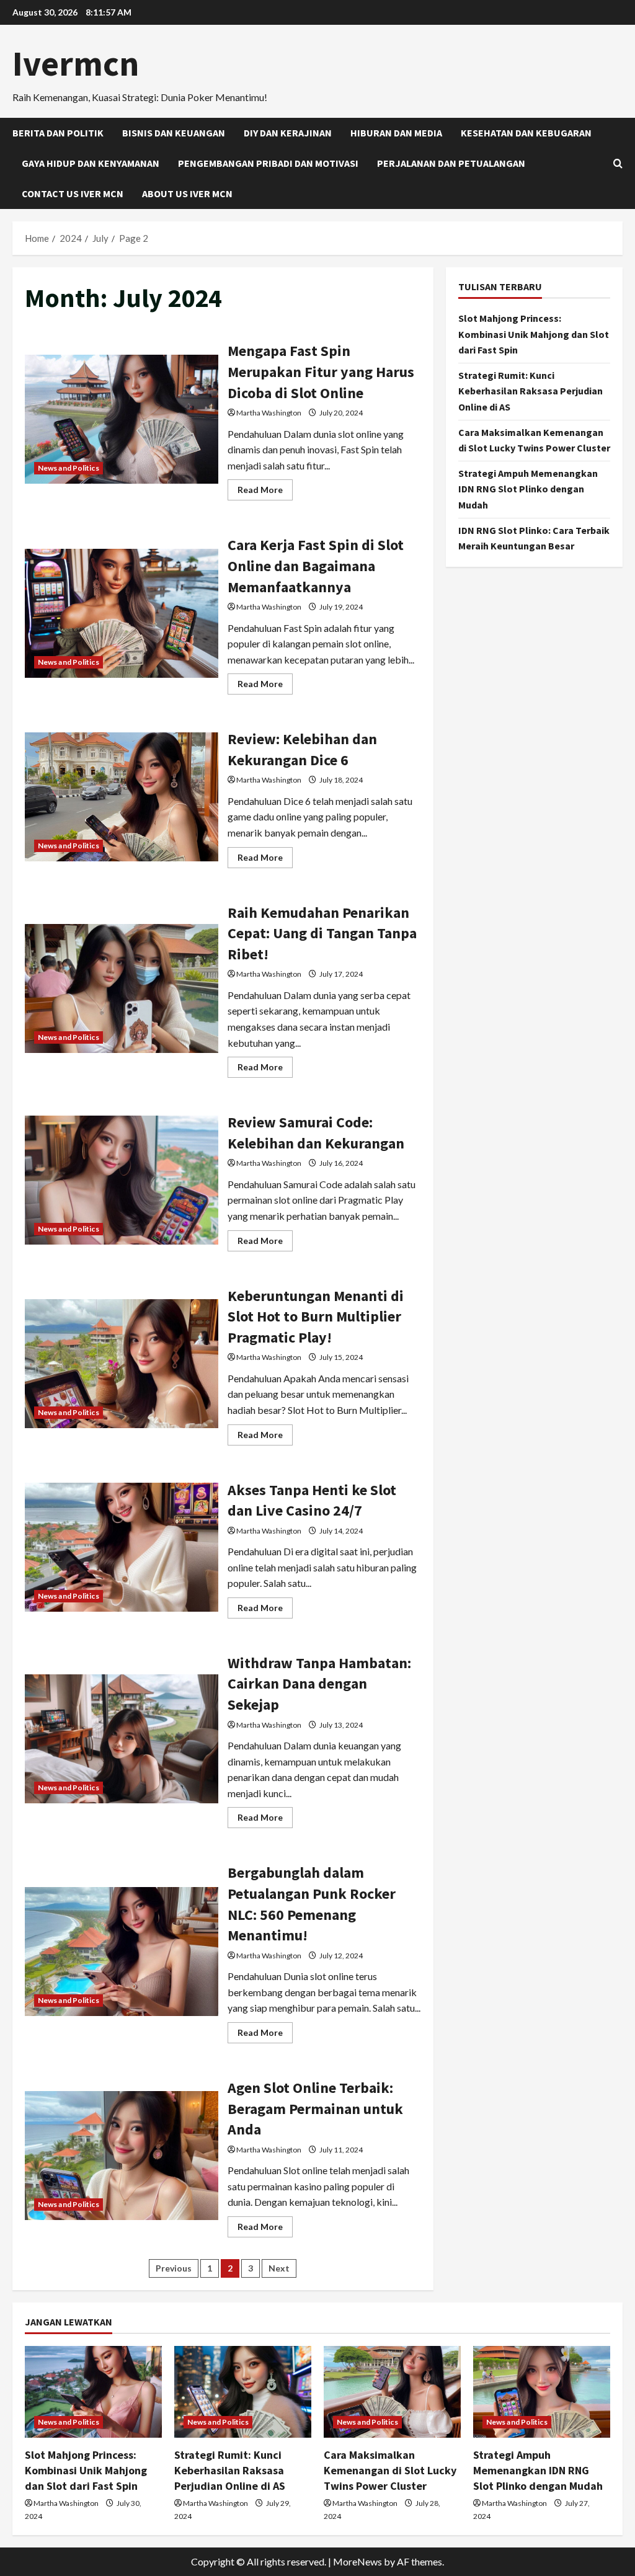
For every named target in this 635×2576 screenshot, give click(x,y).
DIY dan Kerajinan (288, 133)
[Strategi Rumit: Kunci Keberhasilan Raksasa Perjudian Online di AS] (243, 2392)
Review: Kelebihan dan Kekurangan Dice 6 (122, 797)
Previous (174, 2268)
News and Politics (69, 468)
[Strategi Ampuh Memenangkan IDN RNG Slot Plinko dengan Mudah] (542, 2392)
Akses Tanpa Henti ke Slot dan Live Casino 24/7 (122, 1547)
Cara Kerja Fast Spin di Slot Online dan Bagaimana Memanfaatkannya (122, 613)
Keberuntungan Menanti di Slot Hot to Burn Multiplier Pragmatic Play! (122, 1364)
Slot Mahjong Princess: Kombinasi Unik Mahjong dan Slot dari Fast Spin (534, 334)
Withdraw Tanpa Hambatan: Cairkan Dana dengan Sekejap (122, 1739)
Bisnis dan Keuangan (174, 133)
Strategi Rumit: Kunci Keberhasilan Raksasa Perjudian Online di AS (531, 391)
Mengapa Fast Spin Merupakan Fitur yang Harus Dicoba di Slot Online (122, 419)
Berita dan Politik (58, 133)
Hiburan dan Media (396, 133)
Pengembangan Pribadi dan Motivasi (268, 163)
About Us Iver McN (187, 193)
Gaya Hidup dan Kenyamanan (91, 163)
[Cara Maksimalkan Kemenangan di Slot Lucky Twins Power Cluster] (392, 2392)
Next (279, 2268)
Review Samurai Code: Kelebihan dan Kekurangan (122, 1180)
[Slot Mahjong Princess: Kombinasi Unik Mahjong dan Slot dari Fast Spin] (93, 2392)
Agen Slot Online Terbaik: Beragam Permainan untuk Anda (122, 2156)
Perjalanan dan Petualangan (451, 163)
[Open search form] (618, 163)
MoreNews (357, 2561)
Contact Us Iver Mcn (73, 193)
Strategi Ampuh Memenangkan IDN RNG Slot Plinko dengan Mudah (528, 489)
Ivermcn (76, 63)
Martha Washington (269, 413)
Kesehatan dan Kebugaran (526, 133)
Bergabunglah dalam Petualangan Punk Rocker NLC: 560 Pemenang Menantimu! (122, 1952)
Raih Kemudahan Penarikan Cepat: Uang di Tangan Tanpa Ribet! (122, 988)
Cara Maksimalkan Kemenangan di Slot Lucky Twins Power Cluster (390, 2470)
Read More (265, 492)
